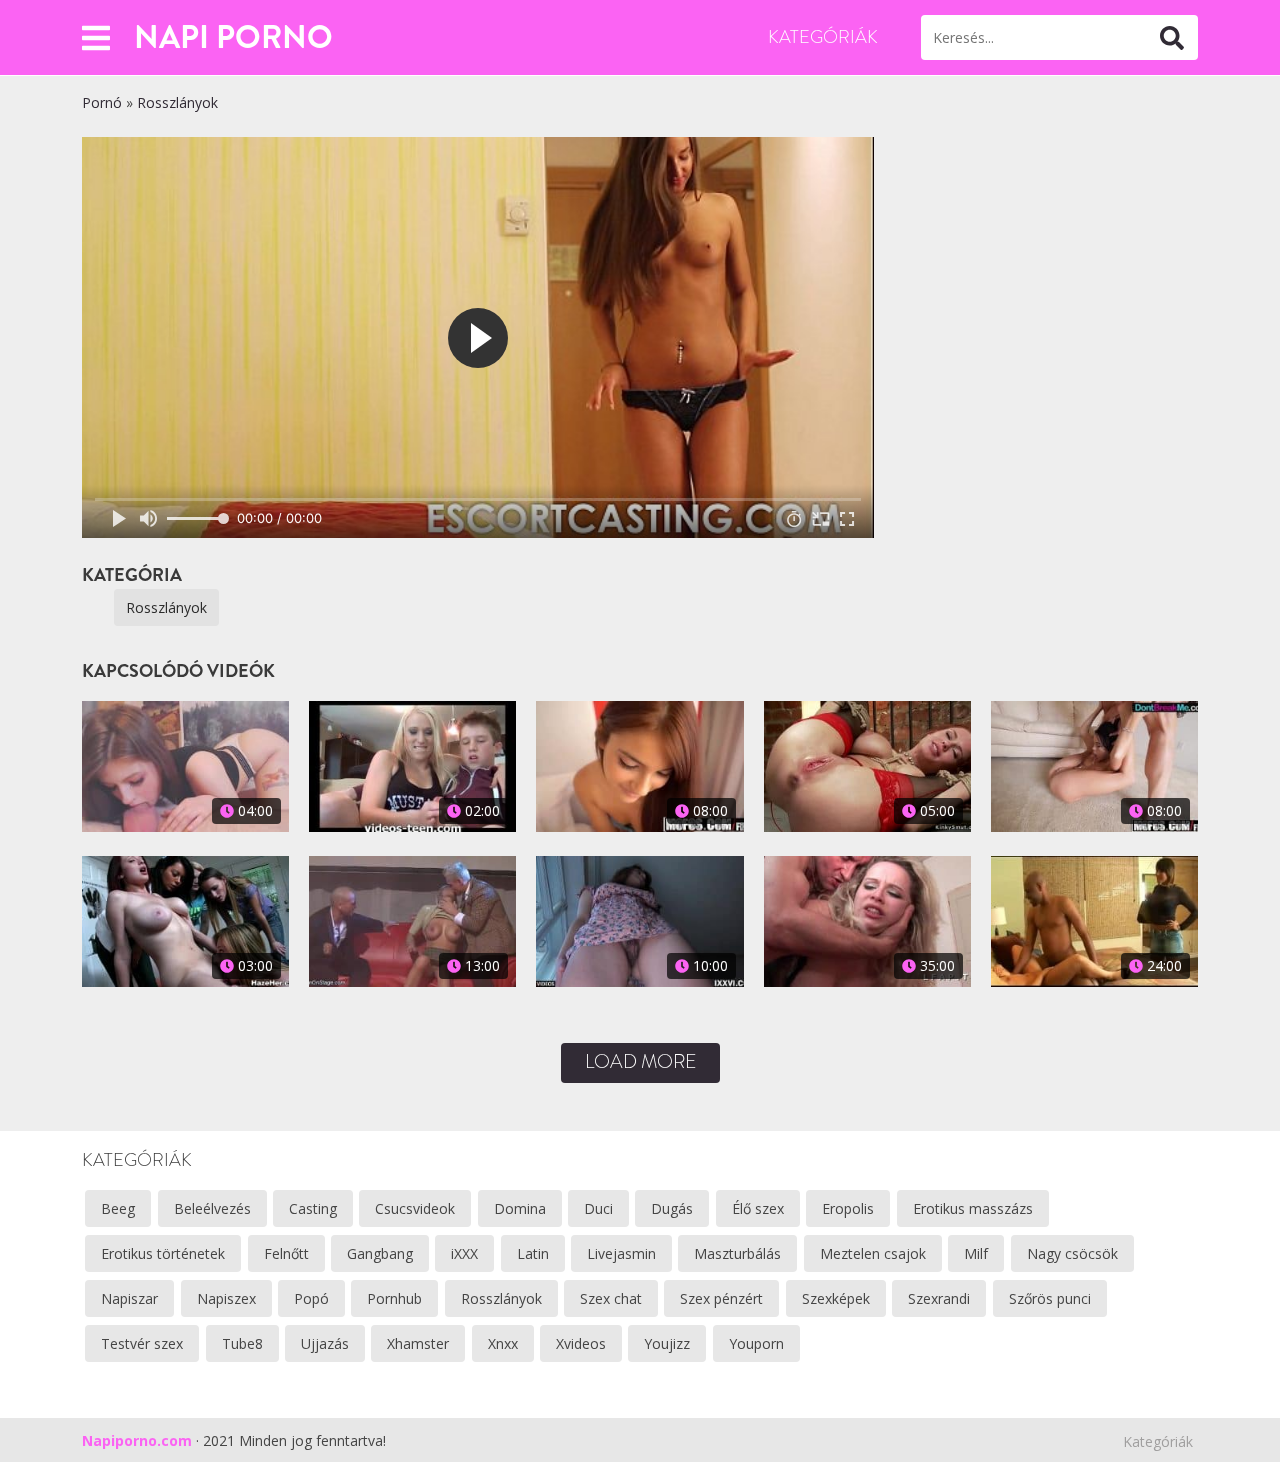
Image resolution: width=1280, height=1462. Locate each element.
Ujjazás (325, 1343)
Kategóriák (823, 37)
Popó (311, 1298)
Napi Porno (233, 37)
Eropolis (848, 1208)
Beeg (118, 1208)
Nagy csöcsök (1072, 1253)
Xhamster (418, 1343)
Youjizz (667, 1343)
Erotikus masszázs (973, 1208)
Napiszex (226, 1298)
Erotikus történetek (163, 1253)
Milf (976, 1253)
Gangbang (380, 1253)
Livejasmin (621, 1253)
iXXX (464, 1253)
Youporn (756, 1343)
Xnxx (503, 1343)
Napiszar (129, 1298)
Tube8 (242, 1343)
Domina (520, 1208)
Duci (598, 1208)
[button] (96, 37)
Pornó (102, 102)
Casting (313, 1208)
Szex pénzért (721, 1298)
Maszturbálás (737, 1253)
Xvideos (581, 1343)
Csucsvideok (415, 1208)
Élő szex (758, 1208)
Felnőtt (286, 1253)
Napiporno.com (137, 1440)
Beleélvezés (212, 1208)
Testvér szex (142, 1343)
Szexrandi (939, 1298)
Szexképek (836, 1298)
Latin (533, 1253)
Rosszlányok (177, 102)
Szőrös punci (1050, 1298)
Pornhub (394, 1298)
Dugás (672, 1208)
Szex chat (611, 1298)
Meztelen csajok (873, 1253)
